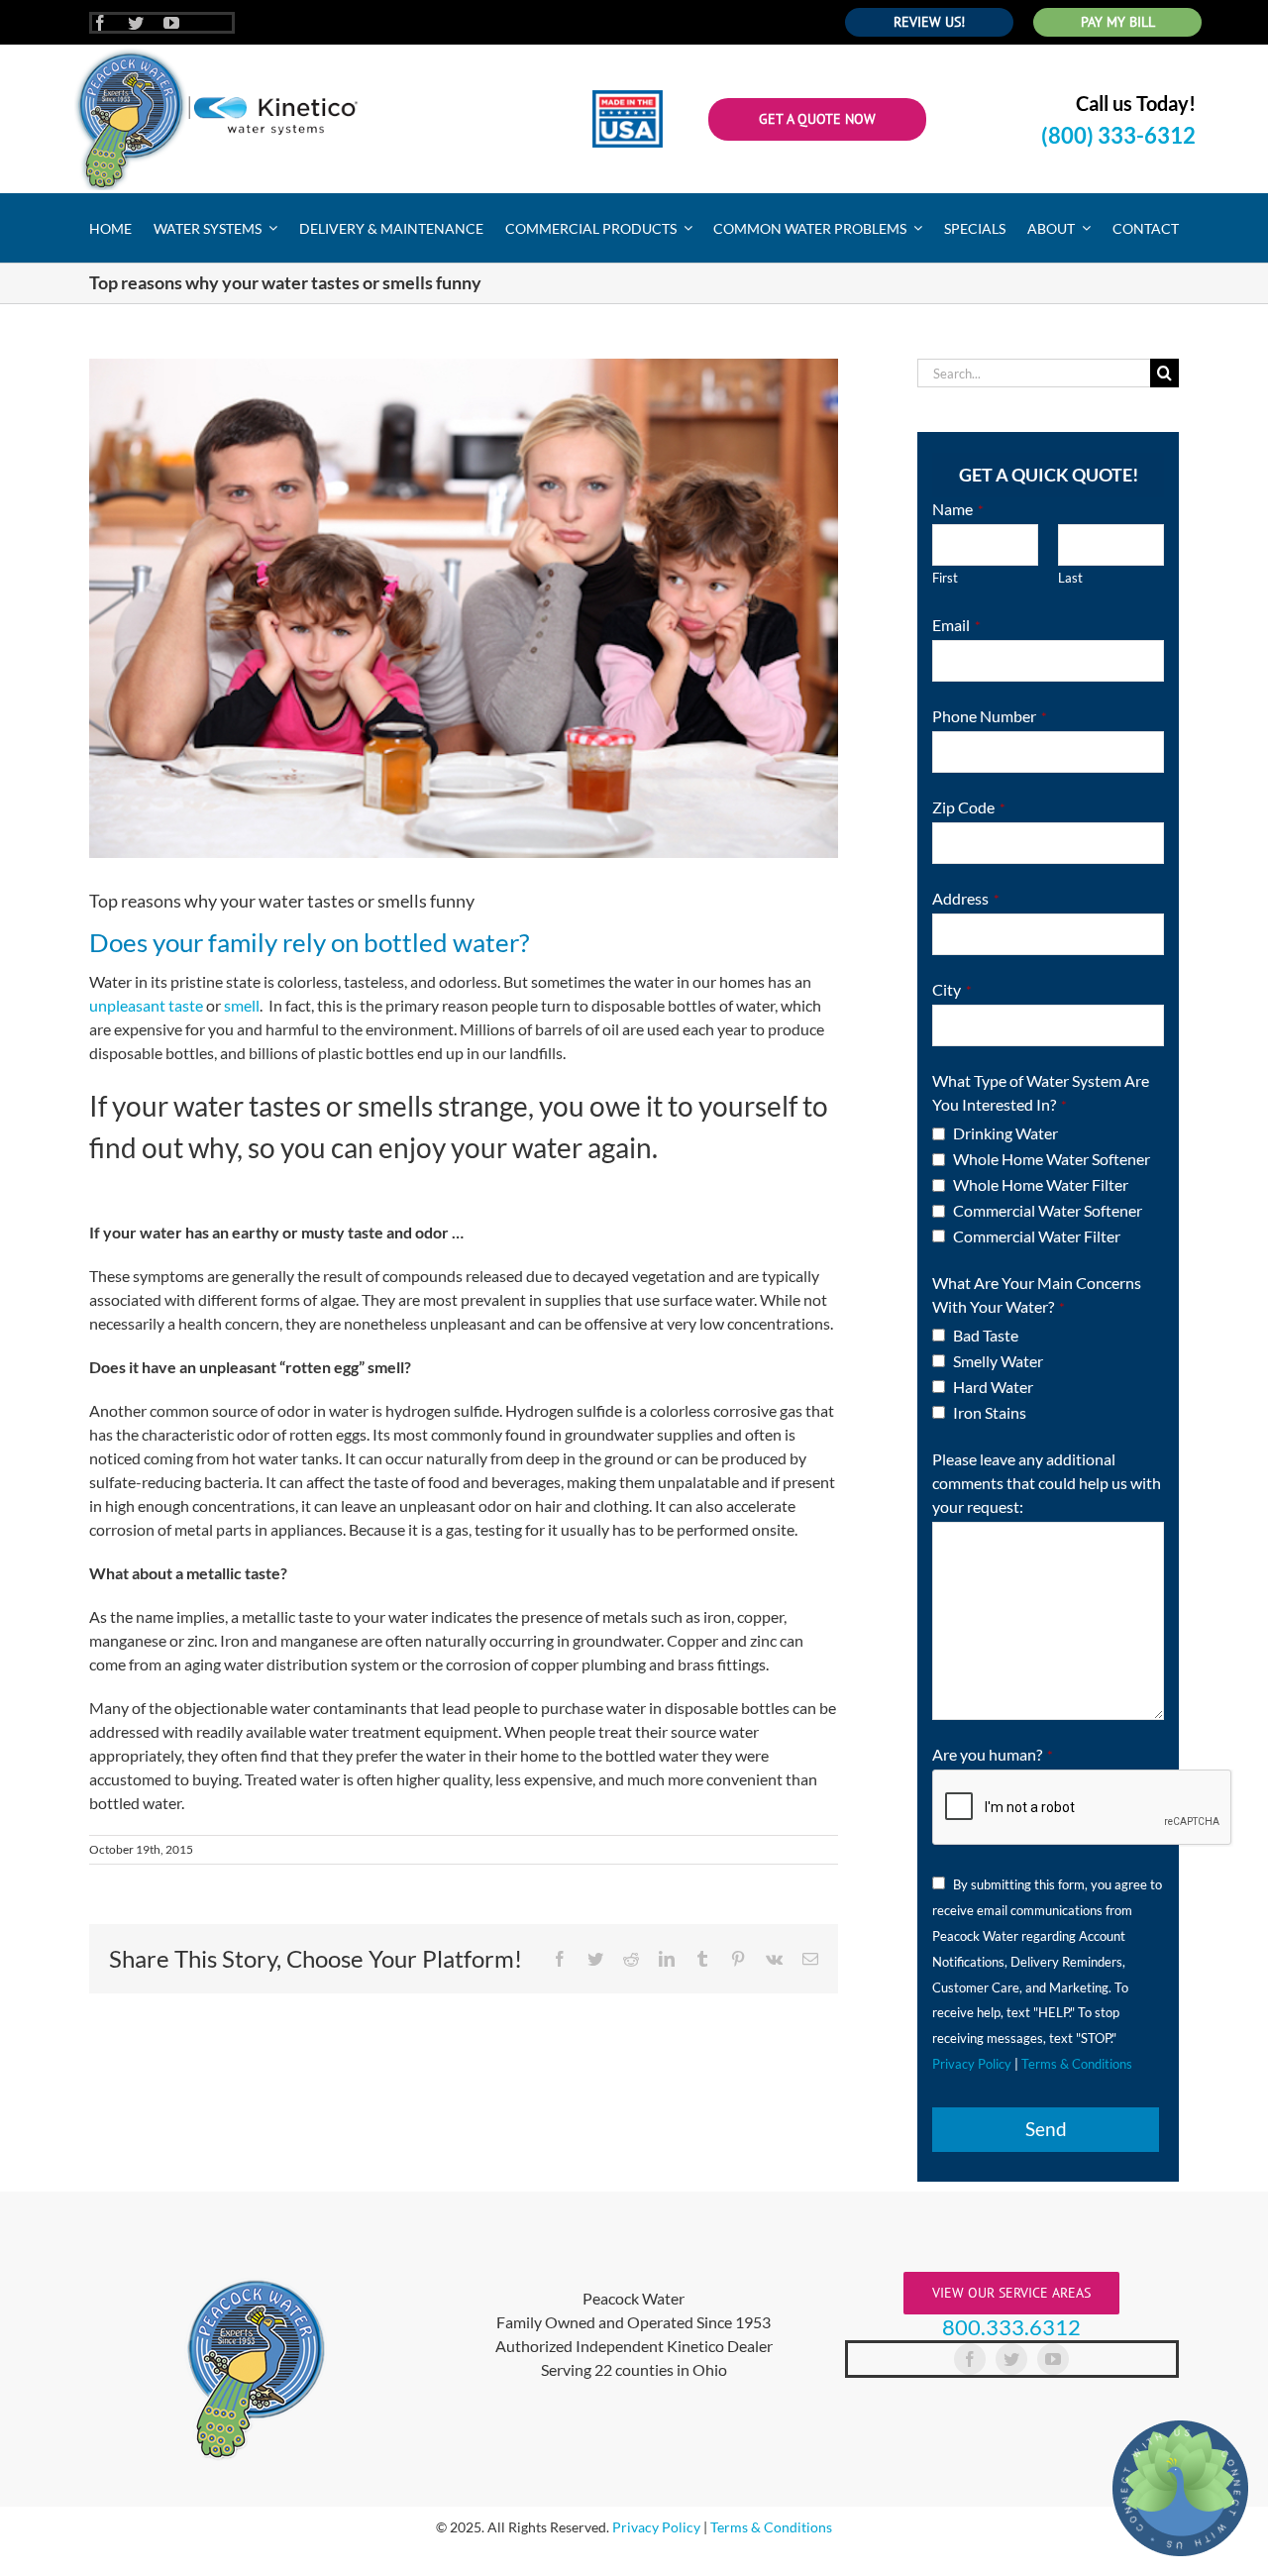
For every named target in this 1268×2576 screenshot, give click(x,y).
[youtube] (171, 23)
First (945, 578)
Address (966, 898)
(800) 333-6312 (1118, 135)
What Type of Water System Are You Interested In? (1041, 1092)
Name (958, 509)
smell (242, 1005)
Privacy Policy (972, 2064)
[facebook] (100, 23)
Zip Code (969, 807)
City (952, 989)
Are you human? (993, 1754)
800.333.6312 (1011, 2327)
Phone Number (990, 716)
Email (956, 625)
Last (1070, 578)
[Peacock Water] (216, 52)
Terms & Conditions (1077, 2064)
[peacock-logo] (256, 2279)
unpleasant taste (146, 1005)
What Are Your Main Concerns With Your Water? (1037, 1294)
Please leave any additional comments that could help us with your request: (1047, 1483)
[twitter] (136, 23)
